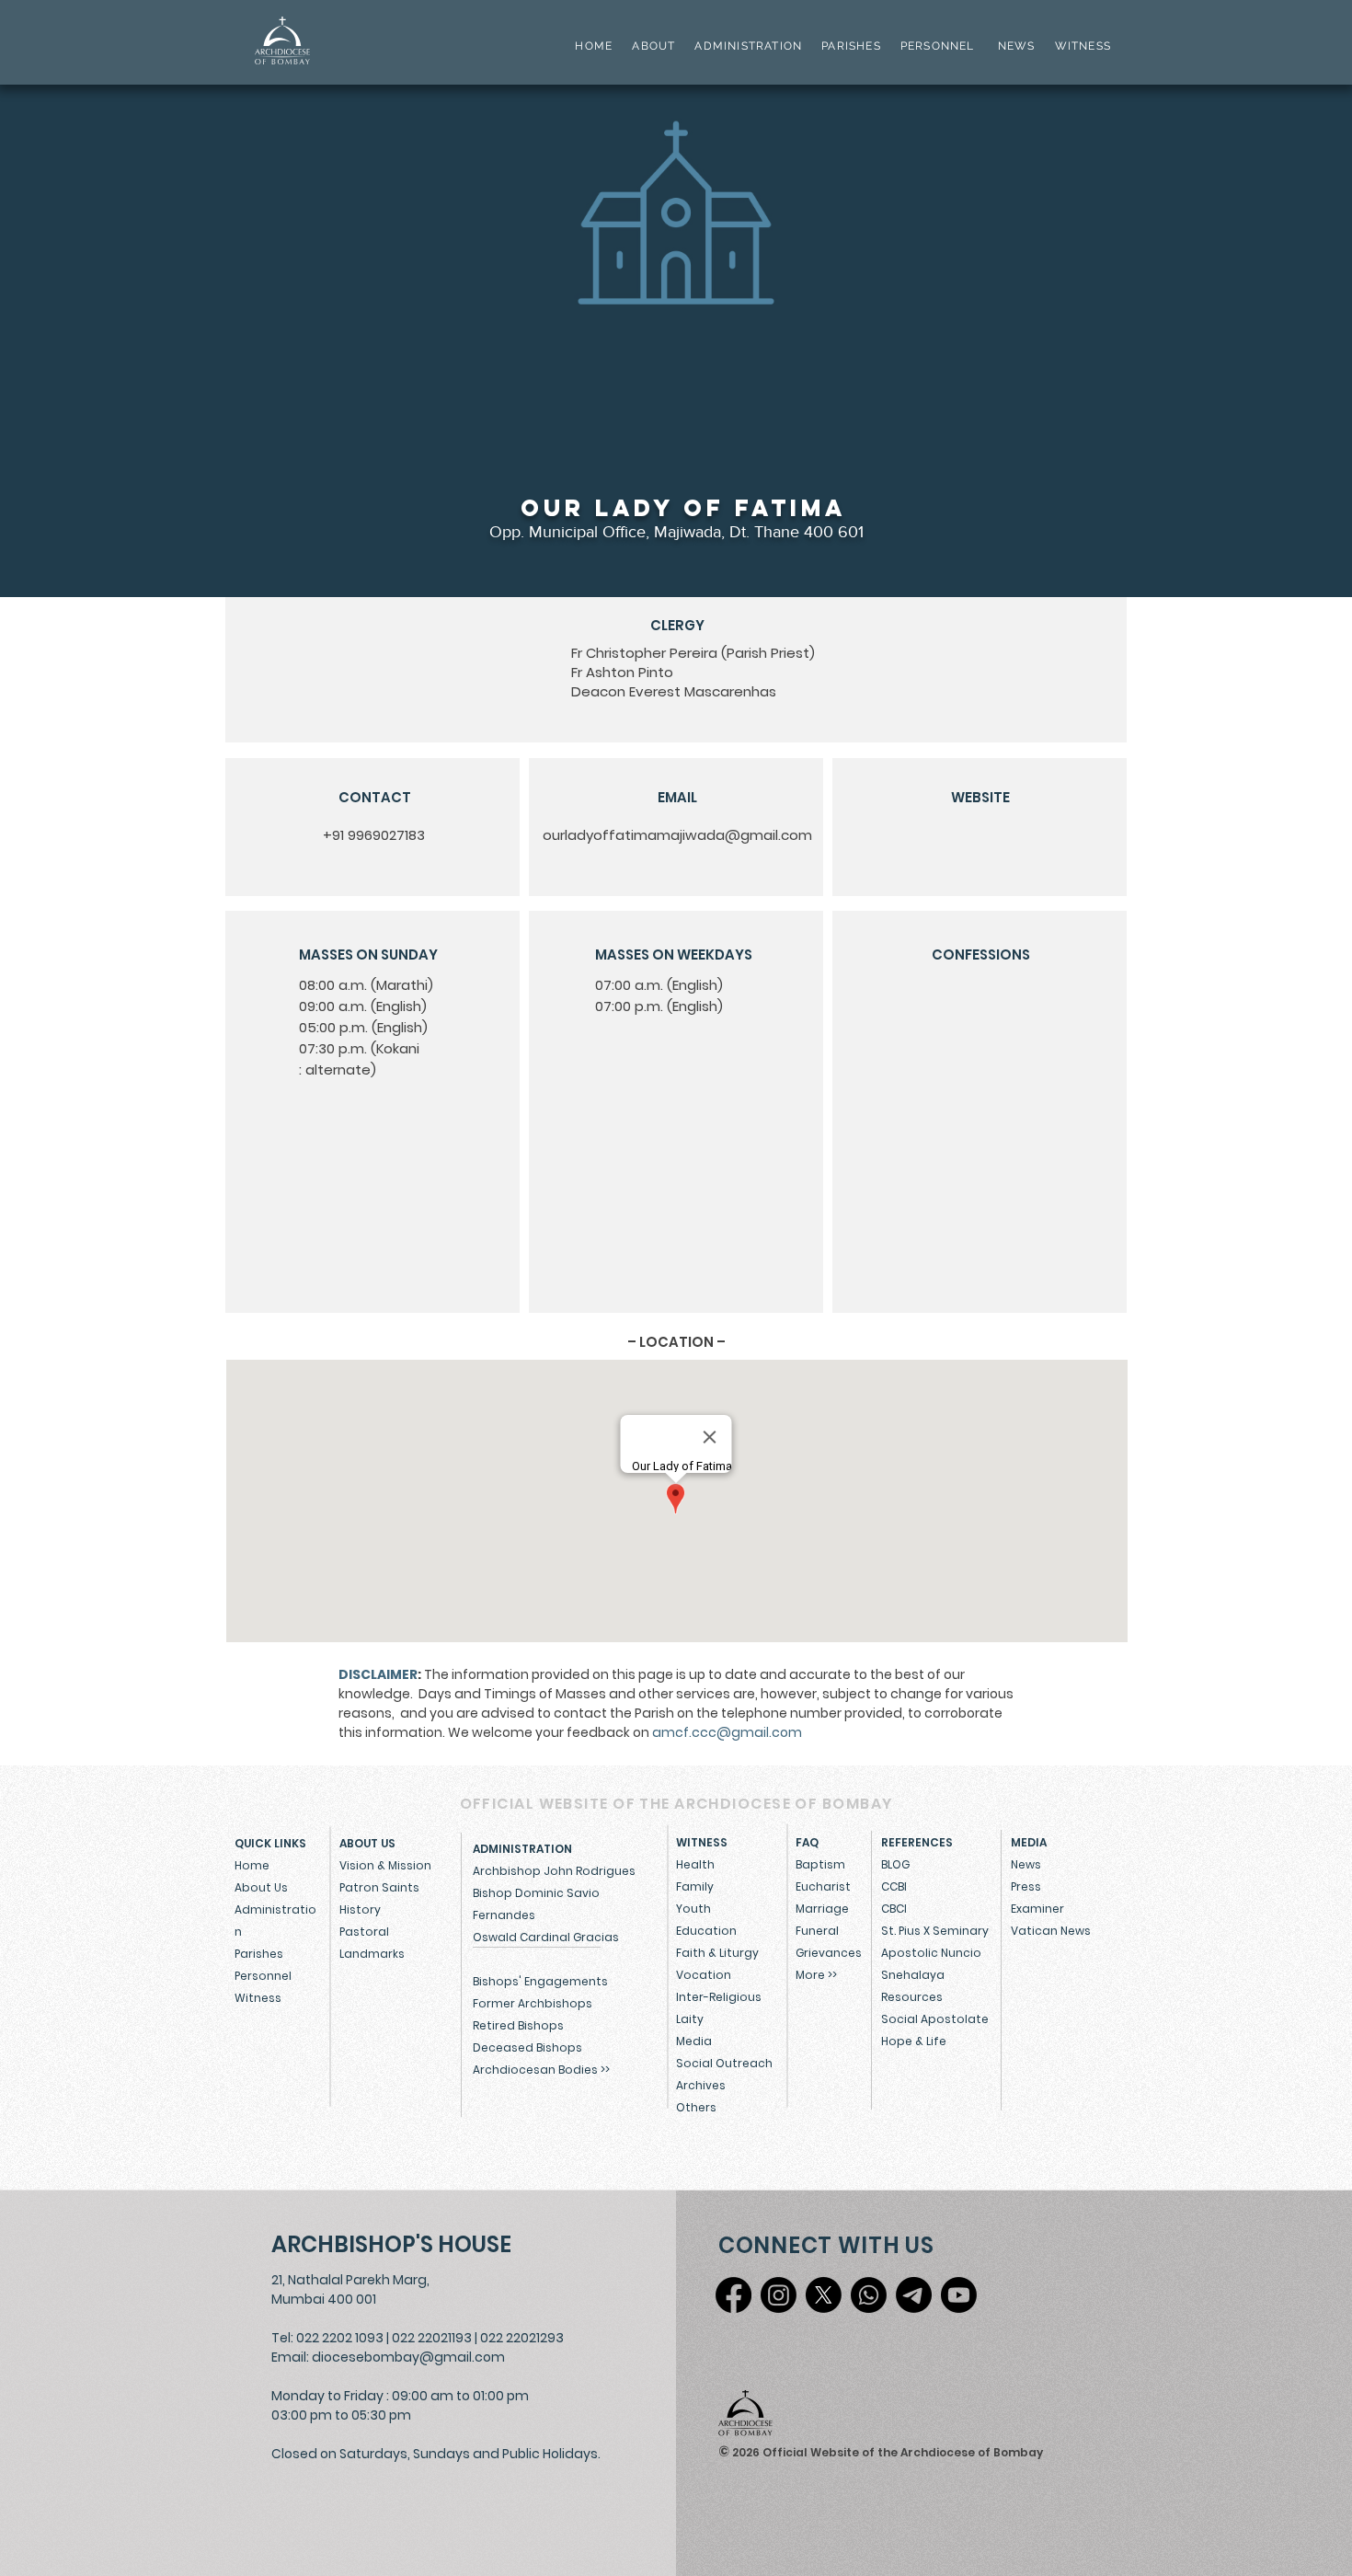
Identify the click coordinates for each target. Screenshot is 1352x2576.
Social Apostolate (935, 2019)
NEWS (1017, 46)
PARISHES (851, 46)
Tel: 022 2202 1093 (327, 2338)
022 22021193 (432, 2338)
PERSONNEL (938, 46)
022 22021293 (522, 2338)
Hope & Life (914, 2041)
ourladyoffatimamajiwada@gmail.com (677, 835)
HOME (594, 46)
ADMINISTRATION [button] (748, 46)
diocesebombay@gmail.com (408, 2357)
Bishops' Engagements (540, 1981)
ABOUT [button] (653, 46)
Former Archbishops (533, 2003)
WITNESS (1081, 46)
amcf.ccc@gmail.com (727, 1732)
